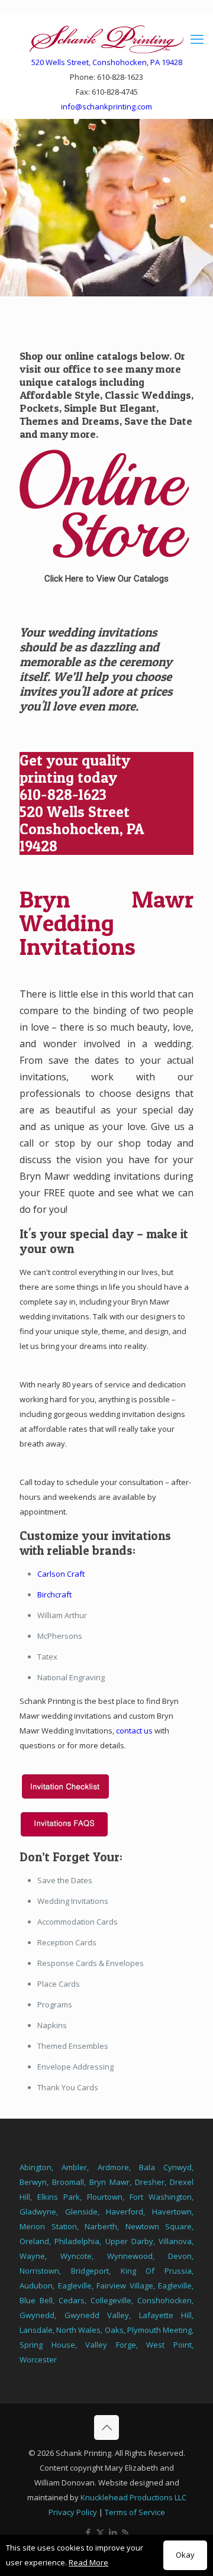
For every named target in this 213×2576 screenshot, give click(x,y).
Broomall (68, 2182)
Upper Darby (129, 2241)
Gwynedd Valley (97, 2315)
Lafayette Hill (166, 2315)
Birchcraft (54, 1594)
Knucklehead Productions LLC (133, 2497)
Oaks (114, 2330)
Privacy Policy (73, 2512)
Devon (180, 2256)
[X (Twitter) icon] (100, 2532)
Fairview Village (125, 2286)
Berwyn (33, 2182)
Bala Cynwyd (165, 2167)
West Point (169, 2345)
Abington (35, 2167)
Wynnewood (130, 2256)
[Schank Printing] (106, 38)
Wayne (32, 2256)
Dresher (150, 2182)
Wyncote (76, 2256)
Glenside (81, 2212)
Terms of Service (135, 2512)
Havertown (172, 2212)
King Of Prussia (156, 2271)
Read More (88, 2562)
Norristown (39, 2271)
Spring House (47, 2345)
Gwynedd (37, 2315)
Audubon (36, 2286)
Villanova (175, 2241)
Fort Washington (161, 2197)
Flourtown (105, 2197)
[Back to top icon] (106, 2427)
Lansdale (36, 2330)
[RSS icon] (125, 2532)
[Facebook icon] (88, 2532)
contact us (134, 1731)
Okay (185, 2555)
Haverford (125, 2212)
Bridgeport (90, 2271)
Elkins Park (59, 2197)
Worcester (38, 2359)
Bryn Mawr (109, 2182)
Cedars (72, 2300)
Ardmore (113, 2167)
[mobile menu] (197, 38)
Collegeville (111, 2300)
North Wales (78, 2330)
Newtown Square (159, 2226)
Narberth (101, 2226)
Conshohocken (164, 2300)
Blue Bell (36, 2300)
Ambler (74, 2167)
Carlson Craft (61, 1574)
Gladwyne (38, 2212)
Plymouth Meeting (159, 2330)
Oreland (34, 2241)
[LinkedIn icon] (113, 2532)
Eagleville (75, 2286)
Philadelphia (77, 2241)
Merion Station (48, 2226)
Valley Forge (111, 2345)
